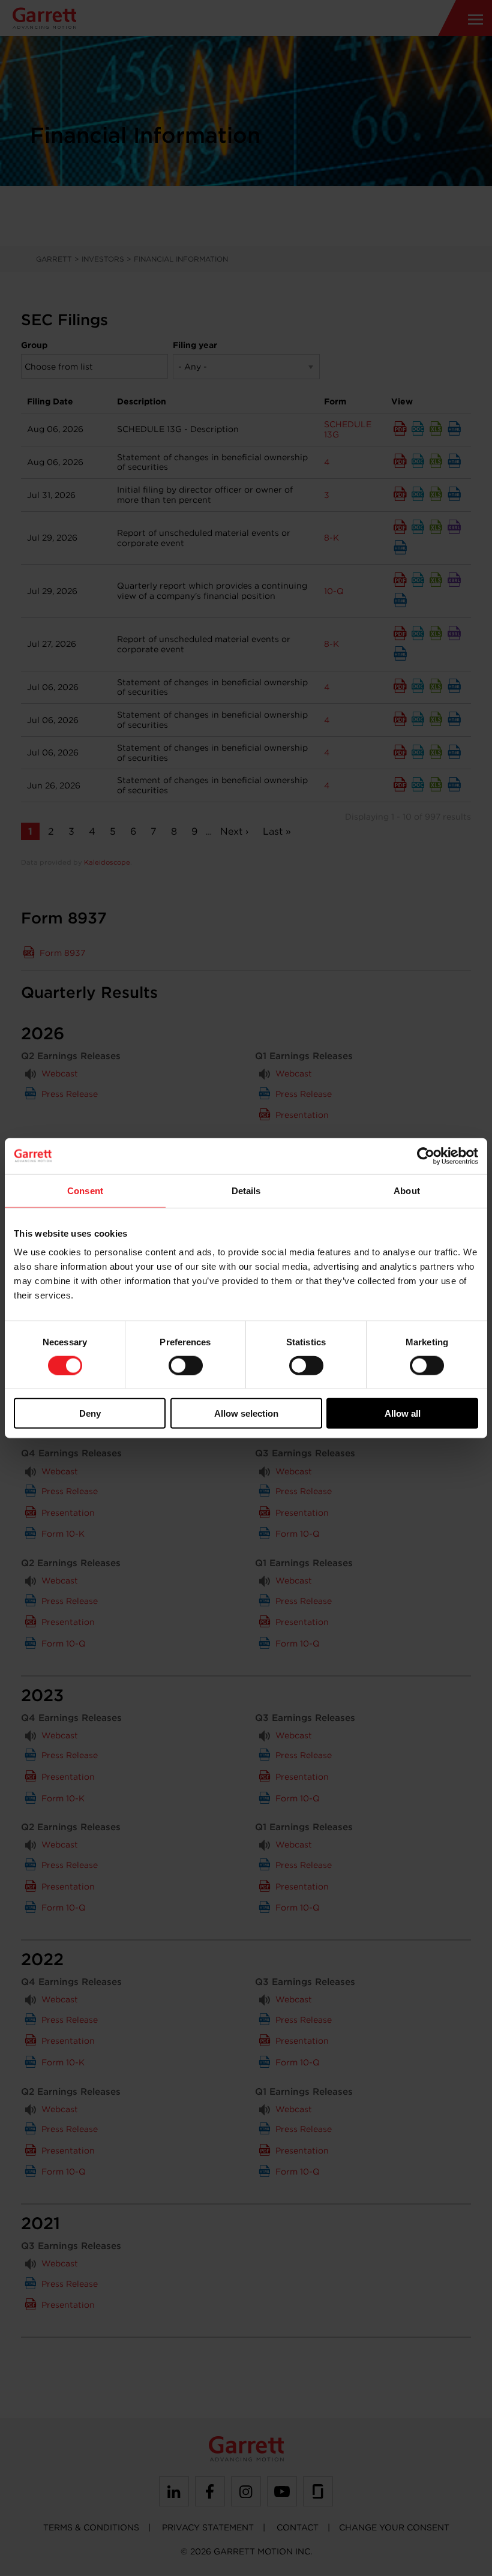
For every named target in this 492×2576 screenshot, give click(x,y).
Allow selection (246, 1413)
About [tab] (407, 1190)
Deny (90, 1413)
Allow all (403, 1413)
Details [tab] (246, 1190)
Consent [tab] (85, 1190)
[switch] (186, 1365)
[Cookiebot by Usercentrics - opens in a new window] (426, 1156)
